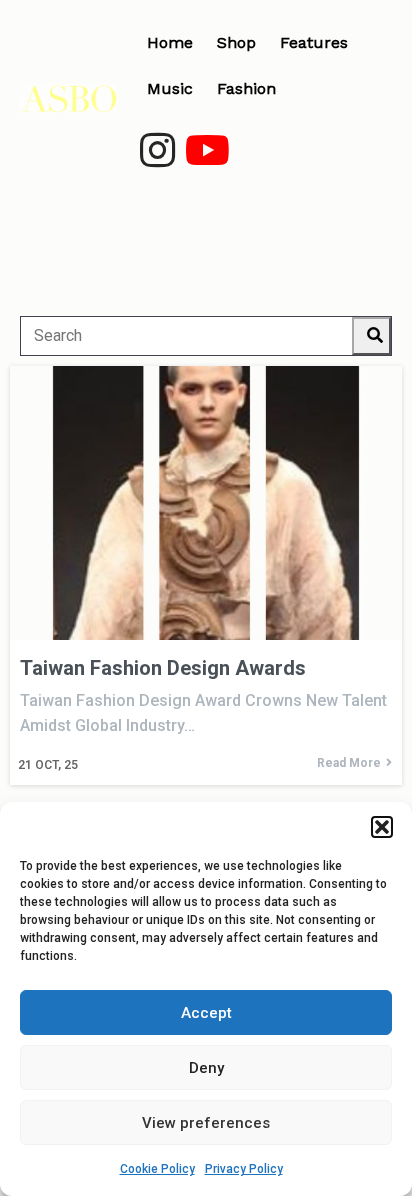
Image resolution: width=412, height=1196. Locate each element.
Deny (206, 1068)
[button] (382, 827)
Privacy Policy (244, 1169)
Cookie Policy (157, 1169)
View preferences (206, 1123)
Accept (206, 1013)
